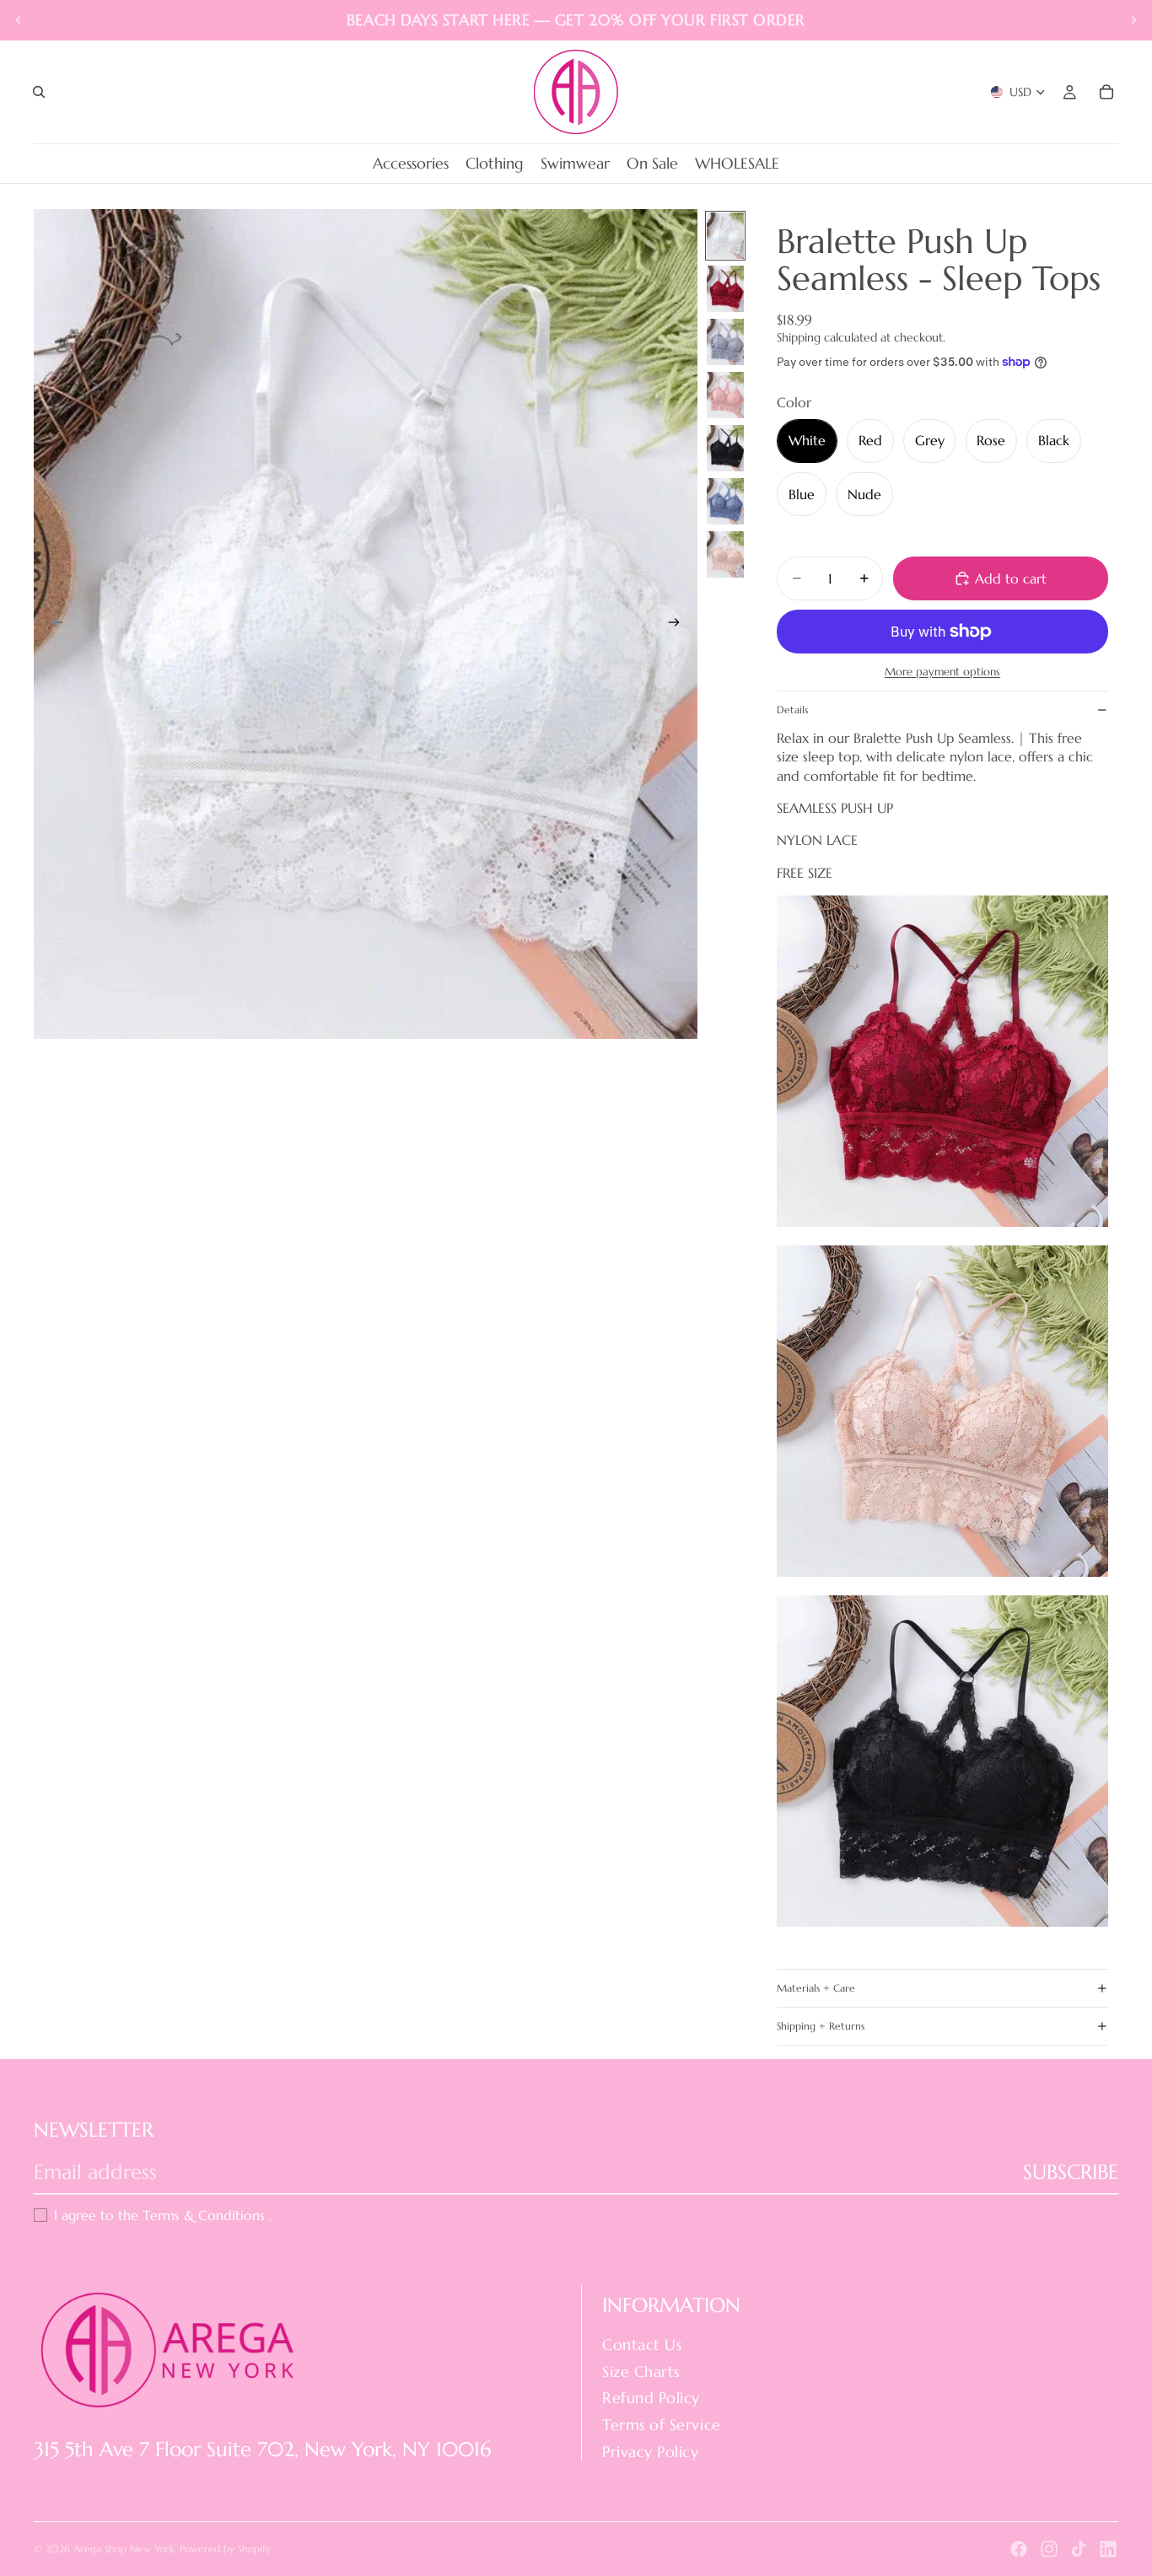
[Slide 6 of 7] (725, 501)
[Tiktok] (1079, 2549)
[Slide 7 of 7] (725, 554)
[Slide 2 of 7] (725, 289)
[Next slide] (1133, 20)
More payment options (942, 672)
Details (792, 710)
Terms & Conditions (206, 2215)
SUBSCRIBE (1071, 2172)
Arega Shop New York (124, 2549)
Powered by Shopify (225, 2549)
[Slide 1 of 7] (725, 236)
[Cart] (1106, 92)
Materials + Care (816, 1988)
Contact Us (642, 2345)
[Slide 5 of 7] (725, 448)
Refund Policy (651, 2399)
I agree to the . (163, 2215)
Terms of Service (662, 2425)
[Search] (39, 92)
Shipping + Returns (821, 2026)
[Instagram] (1049, 2549)
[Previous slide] (19, 20)
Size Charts (641, 2372)
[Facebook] (1019, 2549)
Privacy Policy (651, 2452)
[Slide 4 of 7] (725, 395)
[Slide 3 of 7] (725, 342)
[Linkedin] (1108, 2549)
